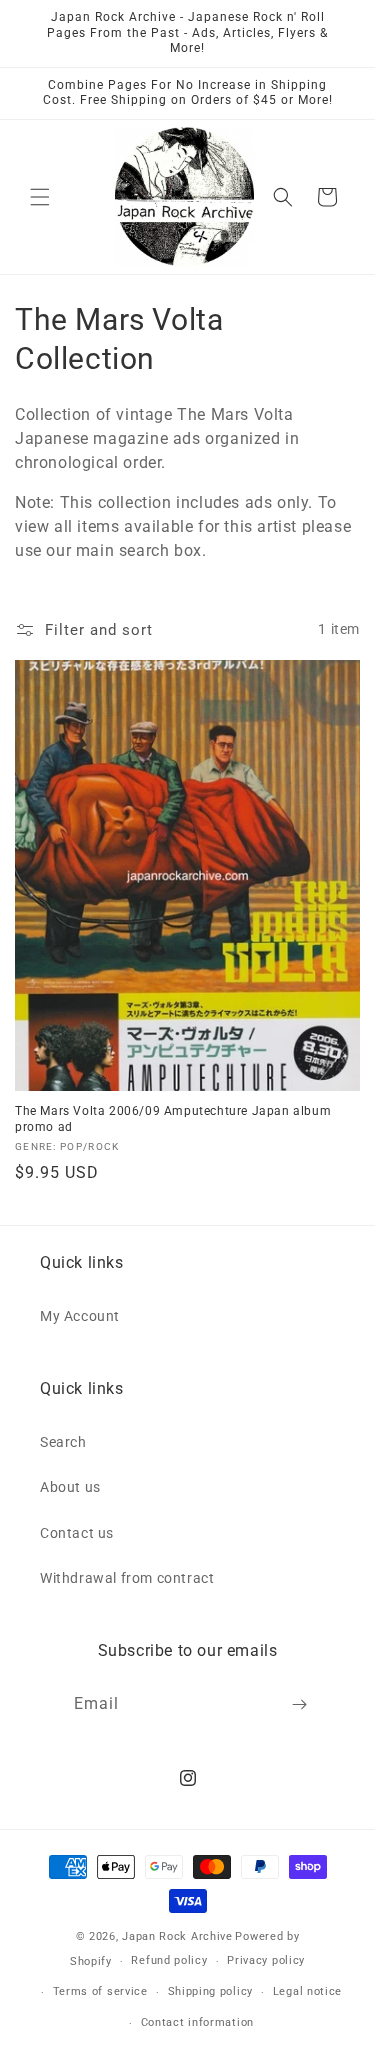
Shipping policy (211, 1991)
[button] (40, 197)
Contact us (77, 1533)
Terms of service (100, 1991)
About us (70, 1487)
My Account (80, 1316)
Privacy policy (266, 1960)
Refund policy (169, 1960)
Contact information (197, 2022)
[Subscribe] (299, 1704)
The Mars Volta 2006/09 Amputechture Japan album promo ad (173, 1119)
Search (63, 1442)
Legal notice (307, 1991)
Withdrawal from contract (127, 1578)
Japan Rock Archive (177, 1936)
